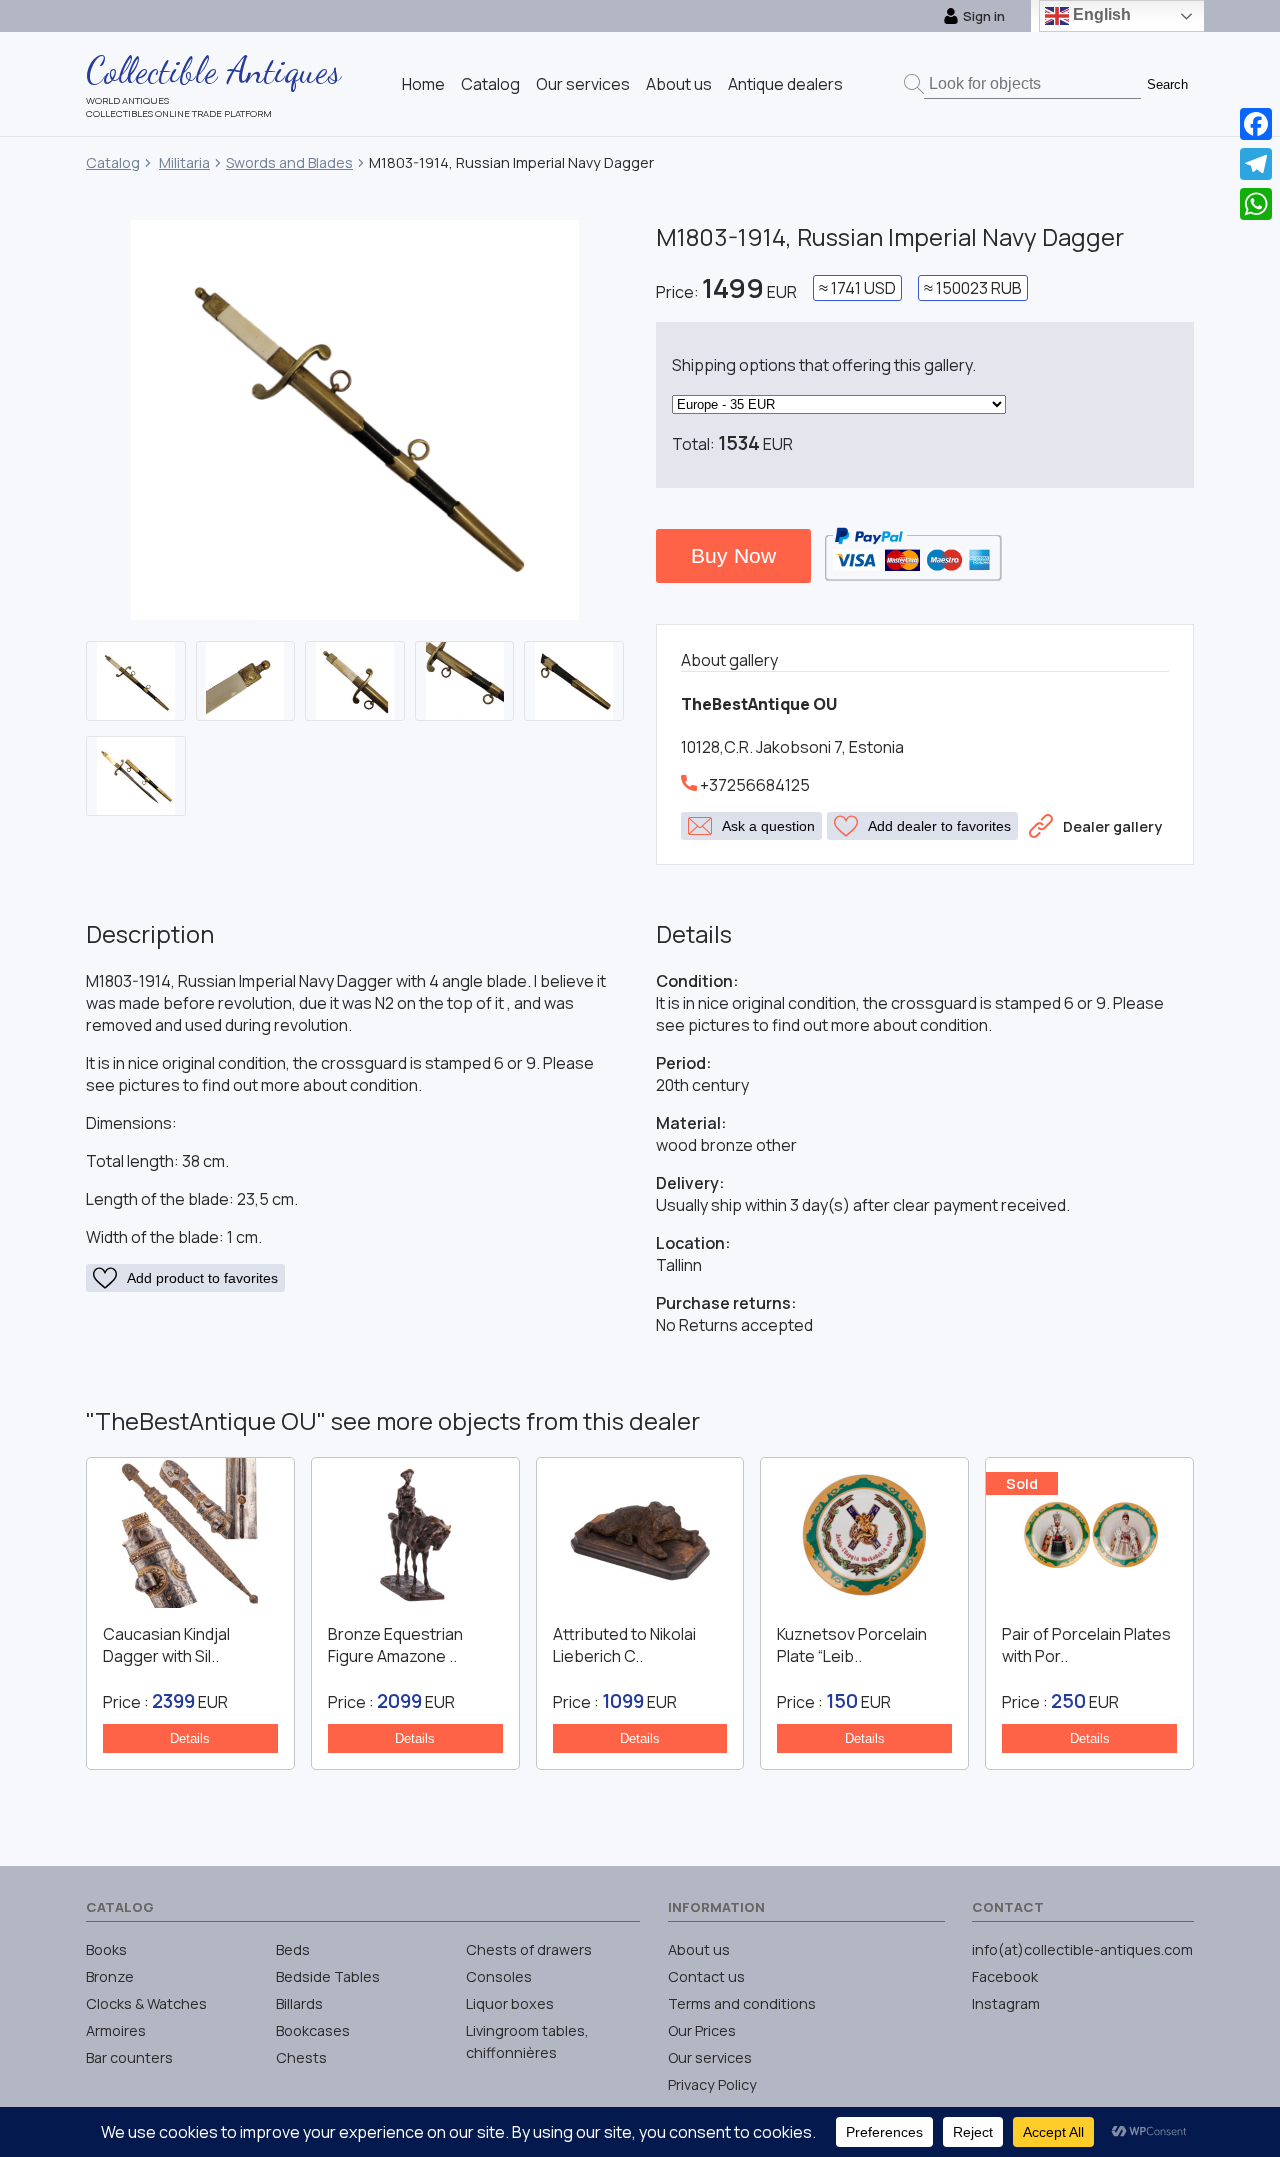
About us (679, 84)
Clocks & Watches (146, 2003)
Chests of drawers (529, 1949)
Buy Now (733, 555)
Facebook (1005, 1976)
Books (106, 1949)
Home (423, 84)
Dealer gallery (1112, 826)
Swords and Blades (289, 162)
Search (1167, 84)
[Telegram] (1256, 164)
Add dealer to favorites (939, 826)
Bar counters (129, 2057)
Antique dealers (785, 84)
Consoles (499, 1976)
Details (190, 1738)
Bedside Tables (328, 1976)
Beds (293, 1949)
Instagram (1006, 2003)
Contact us (706, 1976)
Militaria (184, 162)
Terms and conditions (742, 2003)
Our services (583, 84)
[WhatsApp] (1256, 204)
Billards (299, 2003)
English (1100, 14)
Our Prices (702, 2030)
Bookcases (313, 2030)
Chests (301, 2057)
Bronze (110, 1976)
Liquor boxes (510, 2003)
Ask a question (768, 826)
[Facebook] (1256, 124)
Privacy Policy (712, 2084)
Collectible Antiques (213, 70)
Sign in (984, 16)
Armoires (116, 2030)
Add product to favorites (202, 1278)
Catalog (490, 84)
